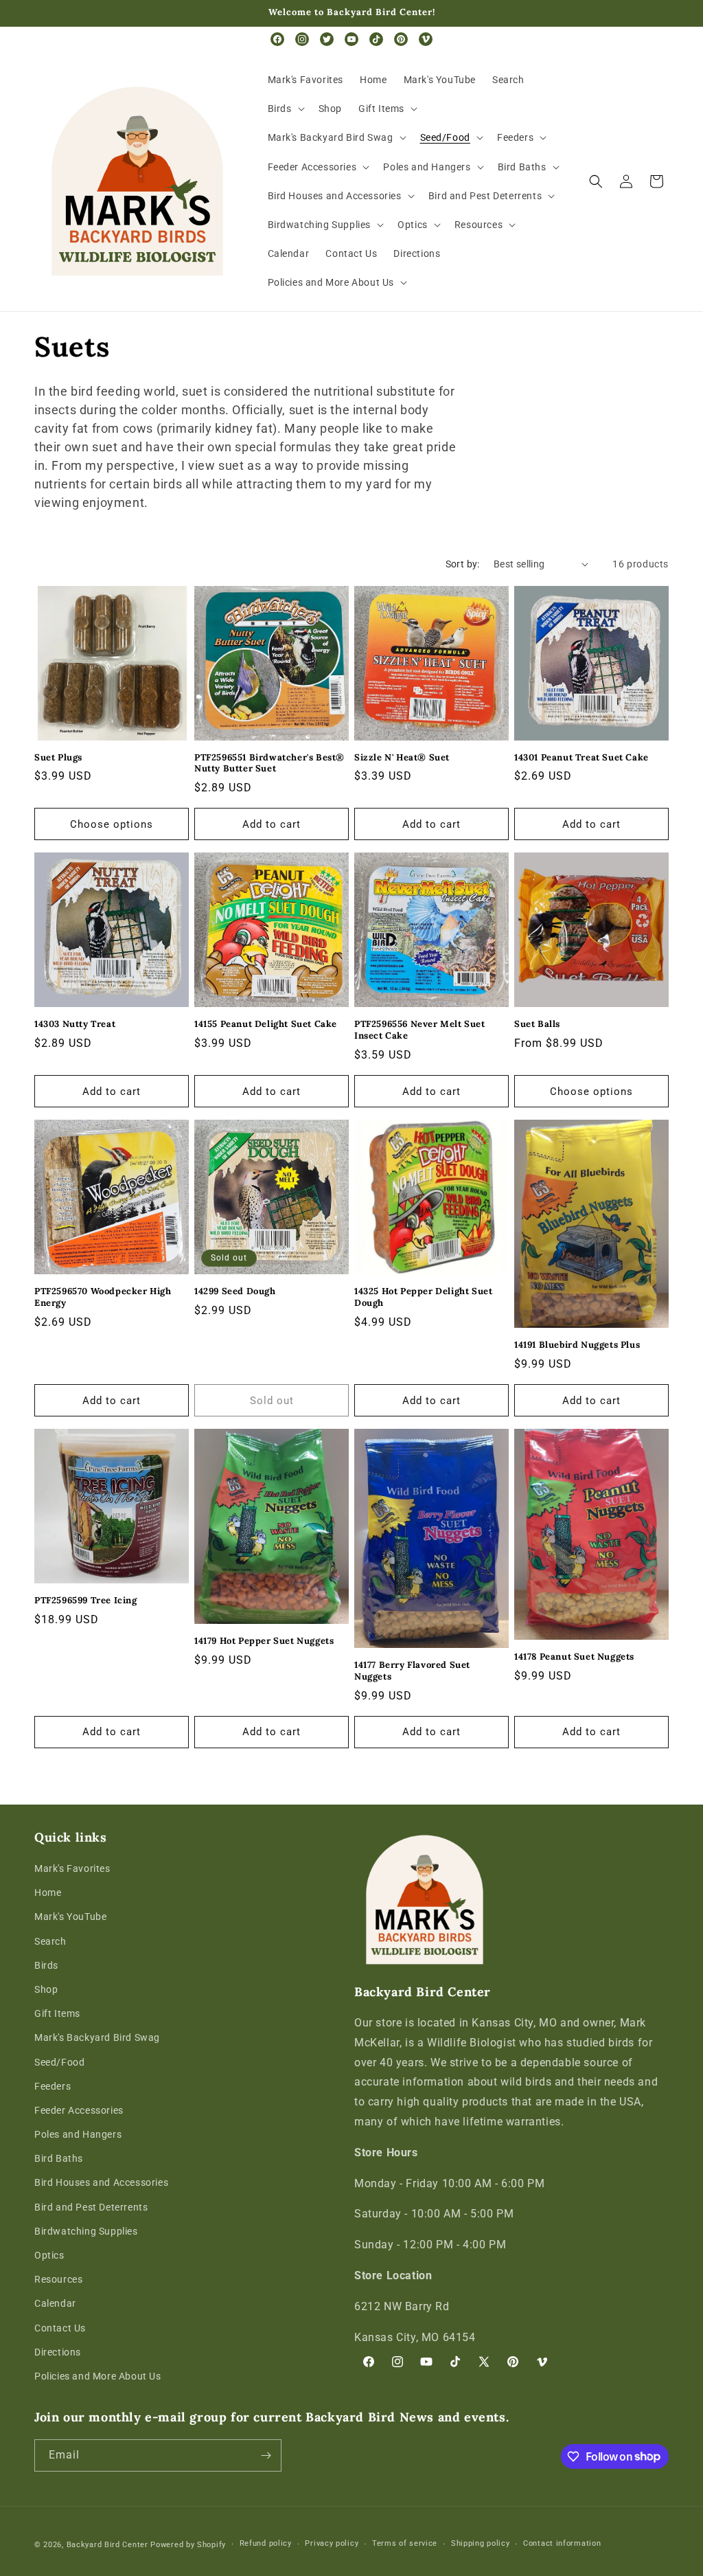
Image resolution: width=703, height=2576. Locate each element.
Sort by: (463, 564)
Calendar (55, 2303)
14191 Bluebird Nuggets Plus (577, 1345)
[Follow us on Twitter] (327, 39)
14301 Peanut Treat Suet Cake (581, 758)
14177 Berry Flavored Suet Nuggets (412, 1671)
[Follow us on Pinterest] (401, 39)
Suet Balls (537, 1024)
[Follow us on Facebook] (277, 39)
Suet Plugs (58, 758)
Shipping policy (481, 2543)
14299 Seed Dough (235, 1291)
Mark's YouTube (70, 1917)
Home (48, 1893)
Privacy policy (332, 2543)
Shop (46, 1989)
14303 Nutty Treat (75, 1024)
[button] (285, 109)
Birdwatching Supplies (86, 2231)
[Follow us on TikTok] (376, 39)
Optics (49, 2255)
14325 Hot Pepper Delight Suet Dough (423, 1297)
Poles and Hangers (78, 2134)
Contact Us (60, 2328)
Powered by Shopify (188, 2545)
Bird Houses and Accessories (101, 2182)
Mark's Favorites (72, 1868)
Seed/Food (59, 2062)
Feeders (53, 2086)
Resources (58, 2279)
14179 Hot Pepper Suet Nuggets (264, 1641)
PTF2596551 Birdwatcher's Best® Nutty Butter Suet (269, 764)
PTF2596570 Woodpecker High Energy (103, 1297)
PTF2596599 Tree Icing (86, 1601)
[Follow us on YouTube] (351, 39)
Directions (58, 2352)
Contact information (562, 2543)
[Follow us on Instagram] (302, 39)
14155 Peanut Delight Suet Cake (266, 1024)
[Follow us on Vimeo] (426, 39)
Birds (46, 1965)
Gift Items (57, 2013)
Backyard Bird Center (107, 2545)
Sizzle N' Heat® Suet (402, 758)
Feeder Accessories (79, 2110)
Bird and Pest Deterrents (91, 2207)
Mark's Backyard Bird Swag (97, 2037)
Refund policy (266, 2543)
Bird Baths (59, 2158)
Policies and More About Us (98, 2376)
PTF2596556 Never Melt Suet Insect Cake (420, 1030)
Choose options (112, 824)
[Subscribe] (266, 2455)
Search (50, 1941)
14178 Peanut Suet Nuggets (574, 1657)
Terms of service (405, 2543)
